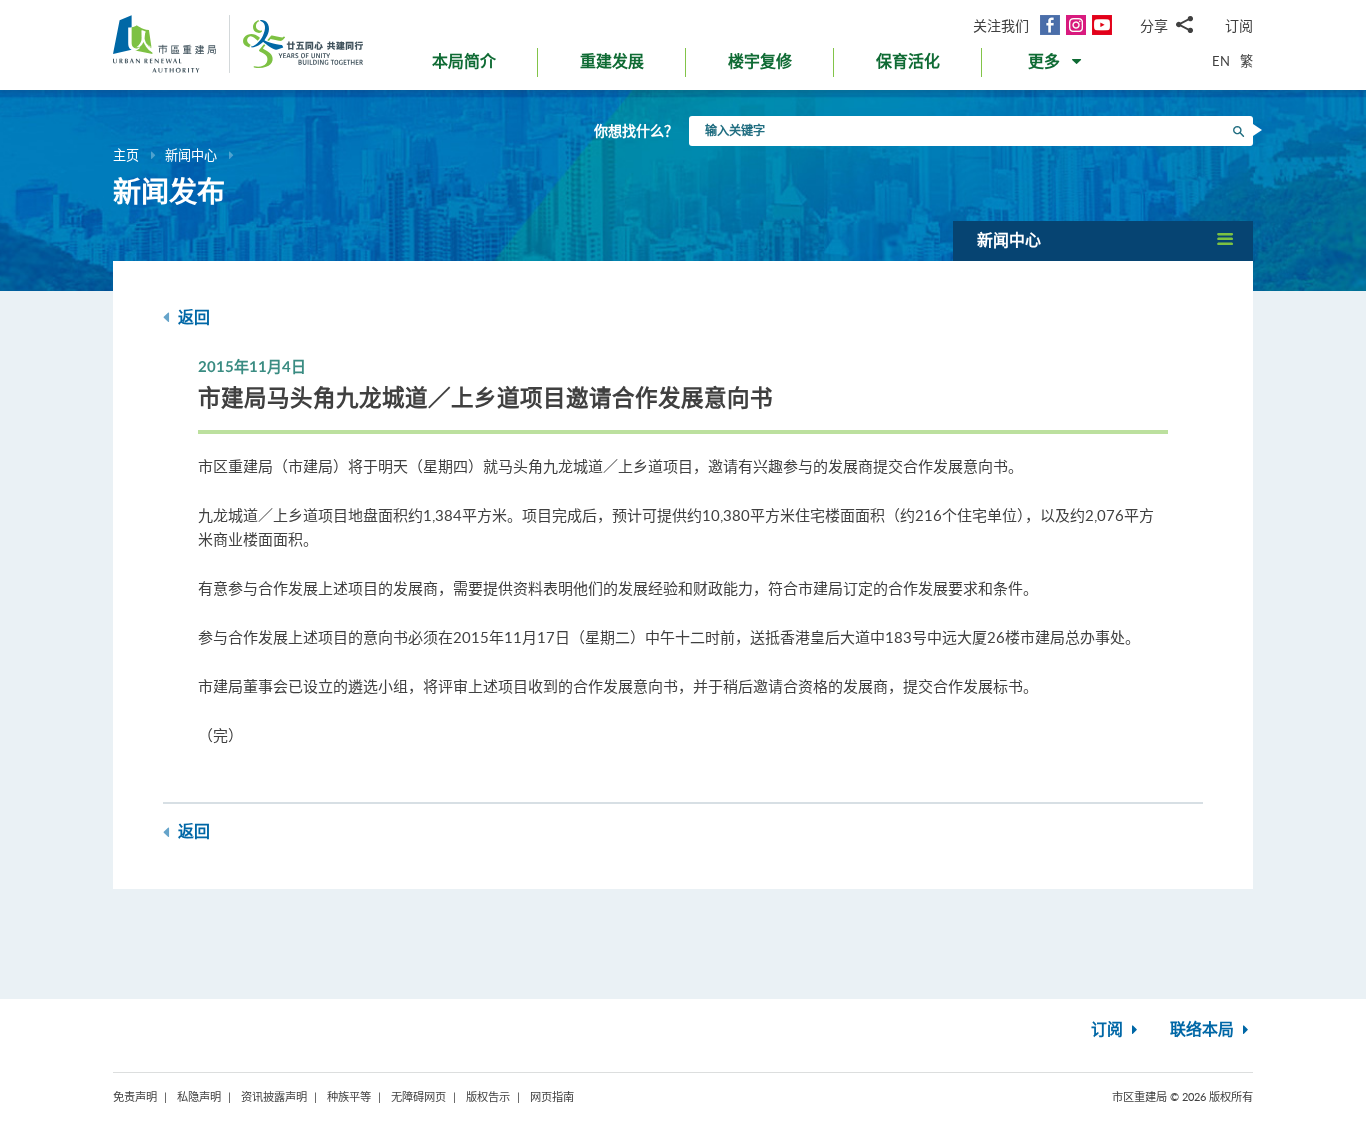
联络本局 (1204, 1030)
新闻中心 (191, 155)
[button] (1056, 66)
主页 (126, 155)
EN (1221, 61)
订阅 (1239, 25)
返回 (192, 318)
